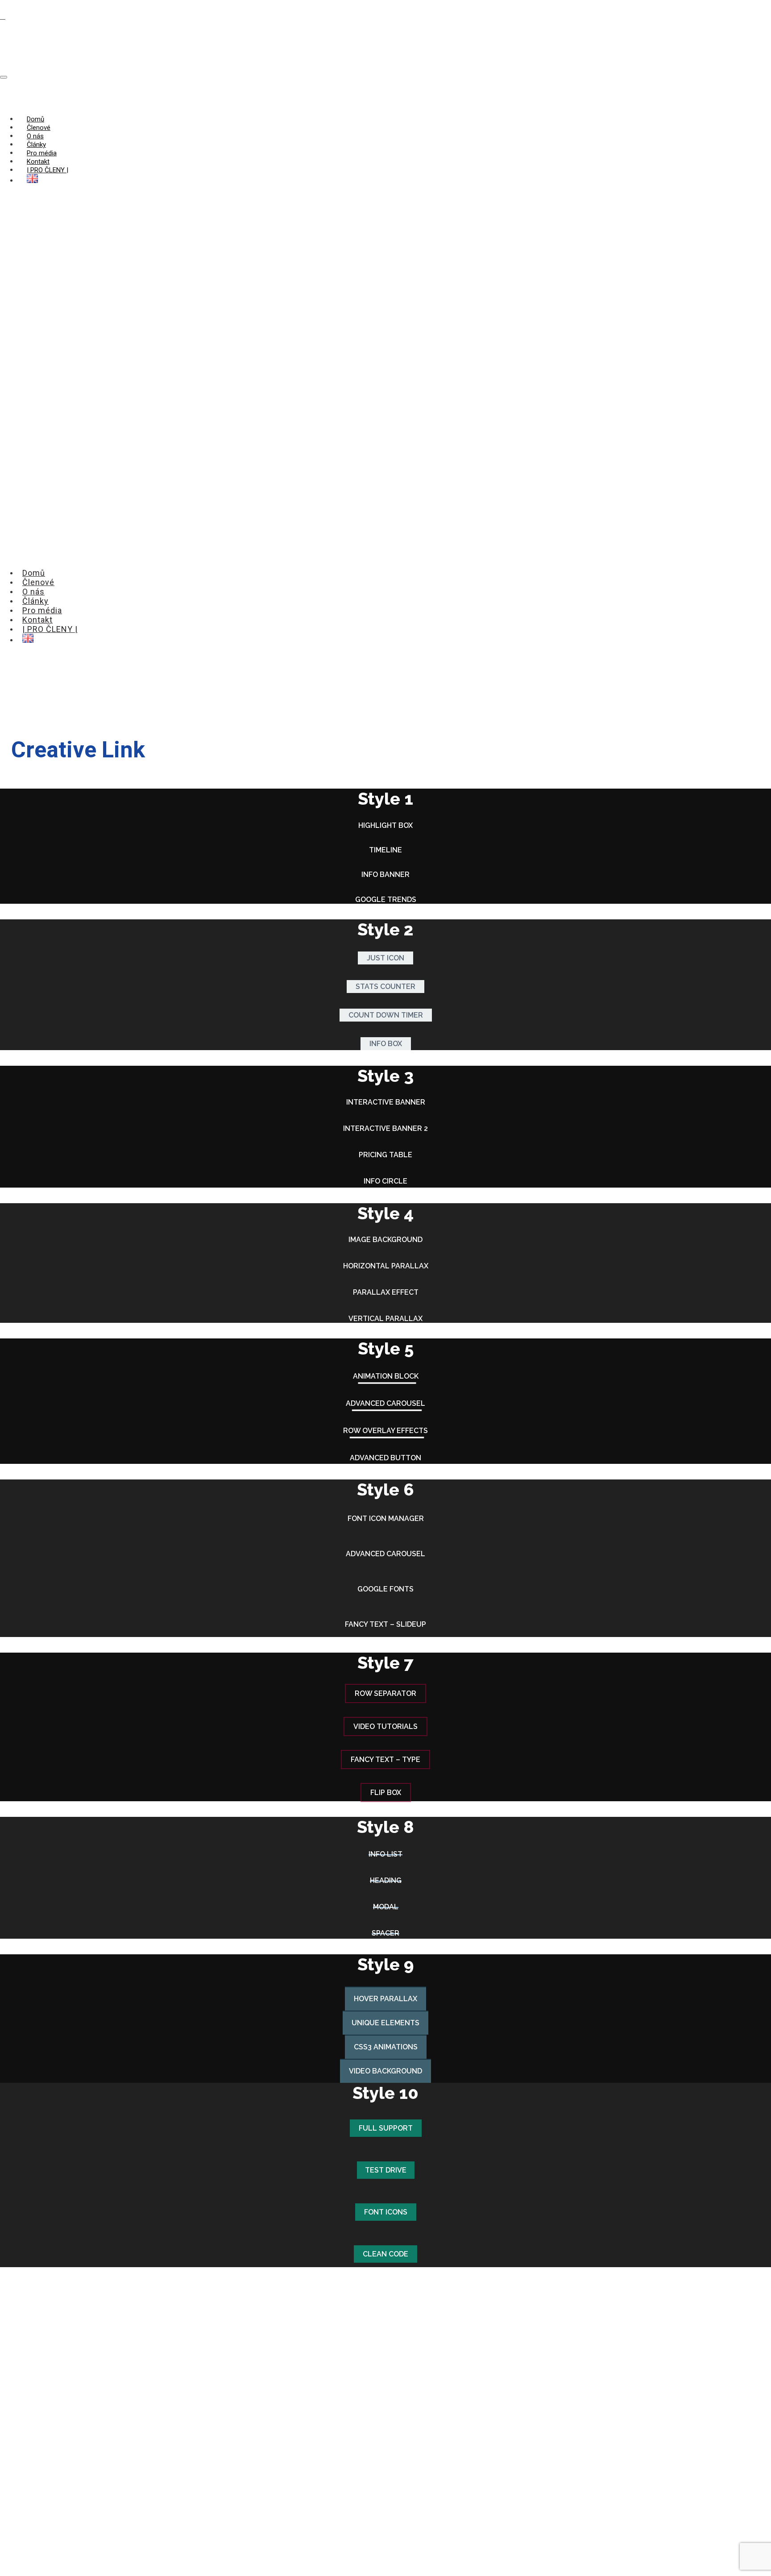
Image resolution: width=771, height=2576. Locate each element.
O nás (35, 136)
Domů (35, 119)
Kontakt (38, 162)
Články (36, 145)
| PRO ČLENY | (48, 170)
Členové (39, 128)
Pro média (42, 153)
